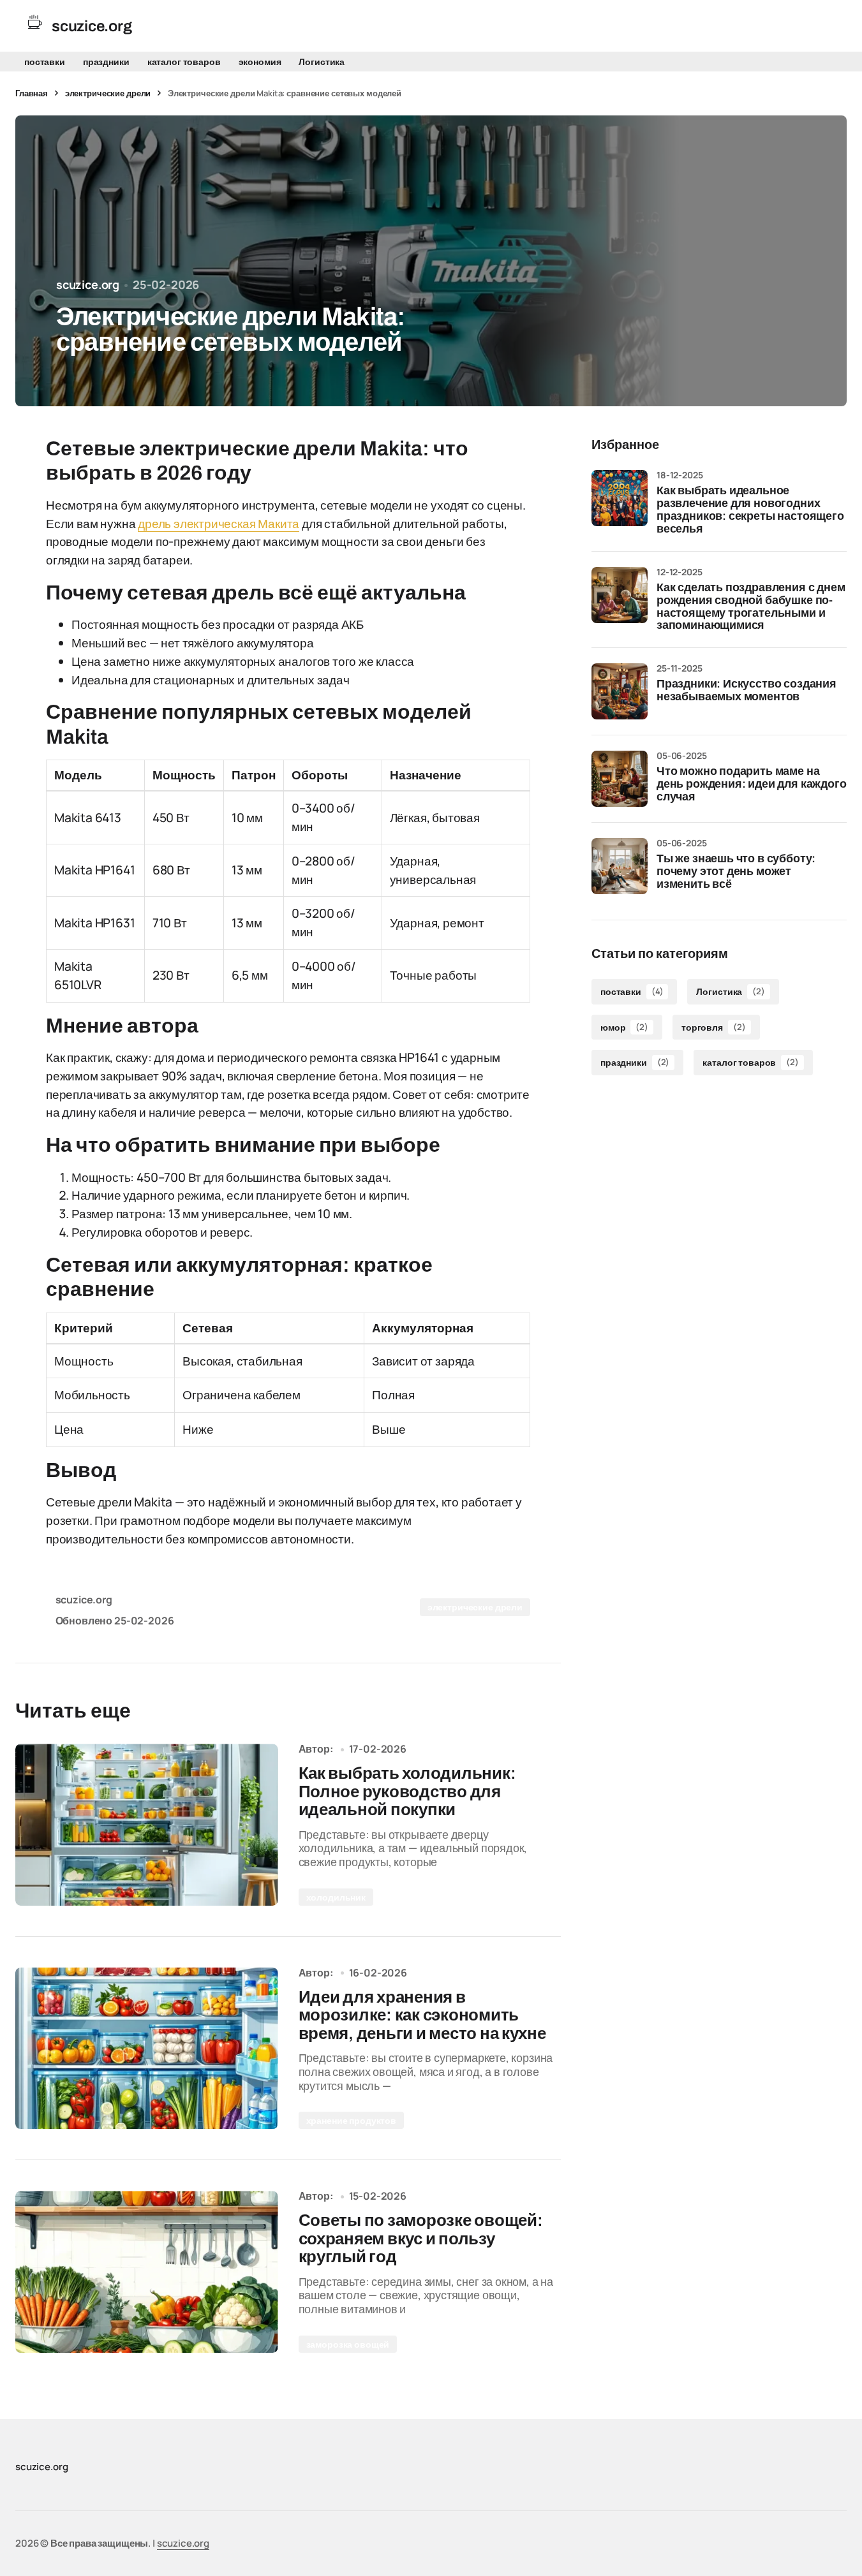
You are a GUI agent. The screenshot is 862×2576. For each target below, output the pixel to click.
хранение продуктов (351, 2120)
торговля (713, 1027)
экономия (260, 62)
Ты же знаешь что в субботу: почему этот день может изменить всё (736, 872)
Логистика (322, 62)
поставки (45, 62)
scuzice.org (183, 2543)
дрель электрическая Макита (219, 524)
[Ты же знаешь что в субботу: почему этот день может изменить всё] (620, 866)
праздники (106, 62)
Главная (32, 93)
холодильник (336, 1897)
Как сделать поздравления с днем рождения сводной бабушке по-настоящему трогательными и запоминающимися (751, 607)
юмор (624, 1027)
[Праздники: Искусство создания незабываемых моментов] (620, 691)
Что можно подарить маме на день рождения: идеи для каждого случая (751, 784)
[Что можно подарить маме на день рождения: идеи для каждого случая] (620, 779)
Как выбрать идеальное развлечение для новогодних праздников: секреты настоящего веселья (750, 510)
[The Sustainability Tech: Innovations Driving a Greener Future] (147, 1825)
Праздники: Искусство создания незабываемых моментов (747, 690)
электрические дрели (108, 93)
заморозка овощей (348, 2344)
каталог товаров (184, 62)
